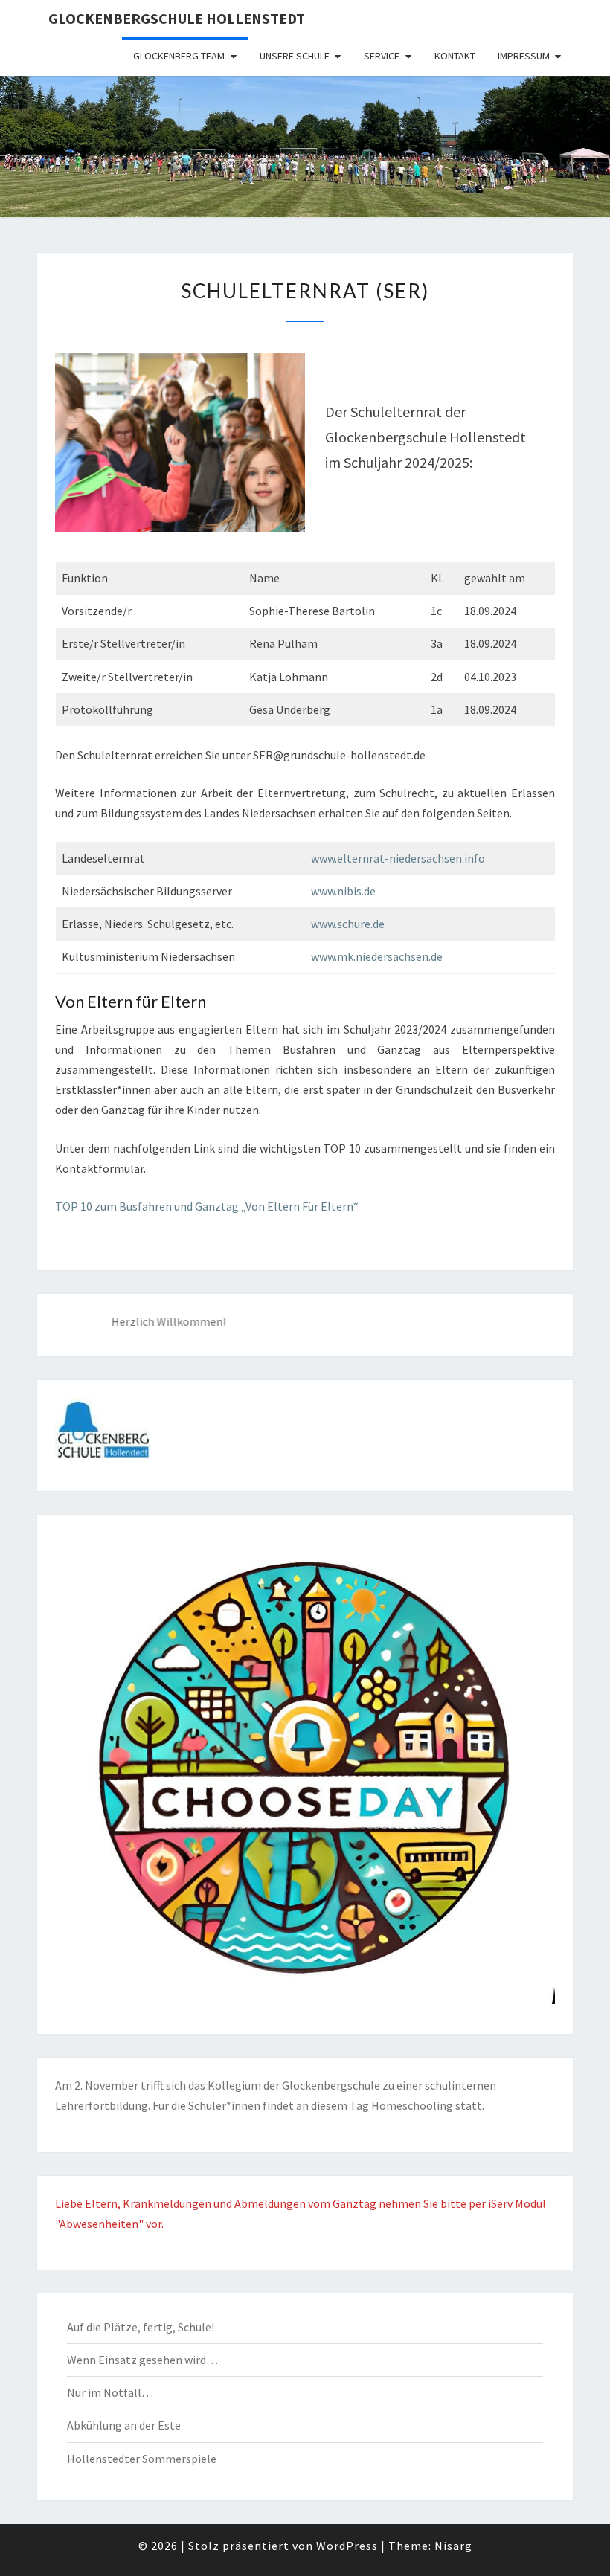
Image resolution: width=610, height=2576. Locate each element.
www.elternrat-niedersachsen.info (398, 858)
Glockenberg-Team (179, 56)
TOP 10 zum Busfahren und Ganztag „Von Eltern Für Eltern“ (207, 1206)
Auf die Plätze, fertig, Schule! (141, 2327)
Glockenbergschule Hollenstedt (177, 18)
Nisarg (453, 2546)
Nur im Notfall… (110, 2392)
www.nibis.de (343, 891)
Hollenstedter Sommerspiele (142, 2459)
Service (382, 56)
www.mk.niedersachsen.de (377, 956)
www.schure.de (348, 924)
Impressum (524, 56)
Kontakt (455, 56)
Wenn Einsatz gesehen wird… (142, 2360)
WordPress (347, 2546)
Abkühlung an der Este (124, 2425)
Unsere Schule (295, 56)
